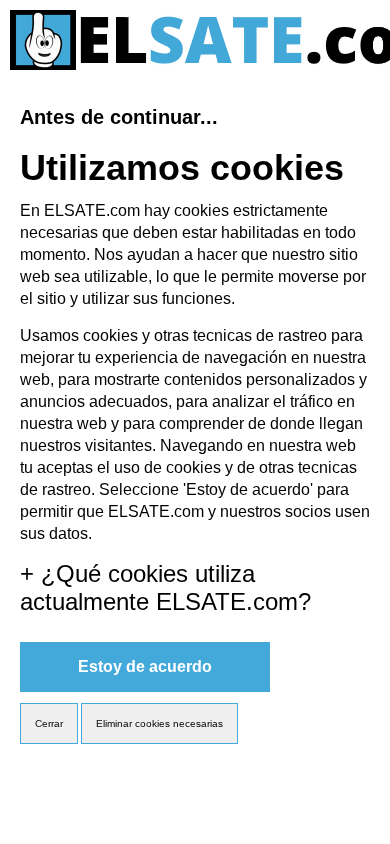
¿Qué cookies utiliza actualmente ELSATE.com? (165, 587)
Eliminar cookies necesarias (159, 723)
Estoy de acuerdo (145, 666)
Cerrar (49, 723)
